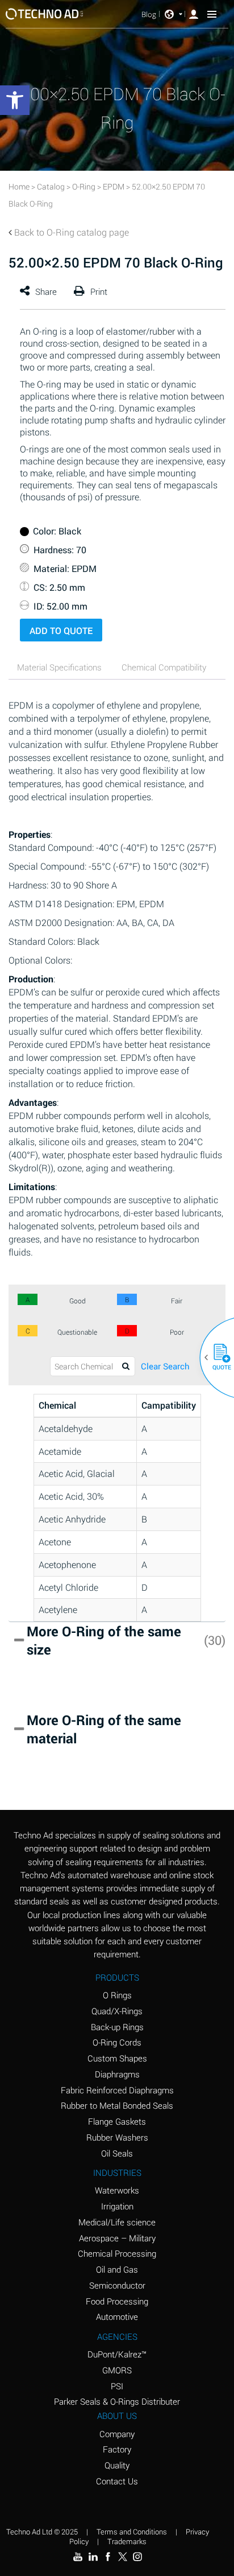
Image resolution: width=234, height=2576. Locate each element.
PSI (117, 2386)
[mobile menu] (212, 14)
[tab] (60, 668)
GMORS (117, 2370)
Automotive (117, 2316)
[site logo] (45, 14)
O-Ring (84, 186)
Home (19, 186)
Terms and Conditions (132, 2532)
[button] (218, 1357)
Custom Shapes (117, 2058)
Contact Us (117, 2481)
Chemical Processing (117, 2253)
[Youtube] (78, 2557)
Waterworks (117, 2190)
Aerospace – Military (117, 2238)
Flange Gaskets (117, 2121)
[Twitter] (123, 2557)
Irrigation (117, 2206)
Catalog (51, 186)
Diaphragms (117, 2074)
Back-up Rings (117, 2027)
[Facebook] (108, 2557)
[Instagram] (137, 2557)
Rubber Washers (117, 2137)
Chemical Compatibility (164, 667)
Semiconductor (117, 2285)
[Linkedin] (93, 2557)
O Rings (117, 1995)
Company (117, 2434)
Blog (149, 15)
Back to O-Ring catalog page (72, 232)
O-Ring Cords (117, 2042)
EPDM (114, 186)
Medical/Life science (117, 2222)
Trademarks (127, 2541)
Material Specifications (59, 667)
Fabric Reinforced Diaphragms (117, 2090)
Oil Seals (117, 2153)
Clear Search (165, 1366)
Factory (117, 2449)
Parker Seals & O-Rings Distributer (117, 2401)
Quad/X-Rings (117, 2011)
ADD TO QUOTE (61, 630)
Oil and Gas (117, 2269)
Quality (117, 2465)
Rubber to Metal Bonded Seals (117, 2105)
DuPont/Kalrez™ (117, 2354)
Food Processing (117, 2301)
